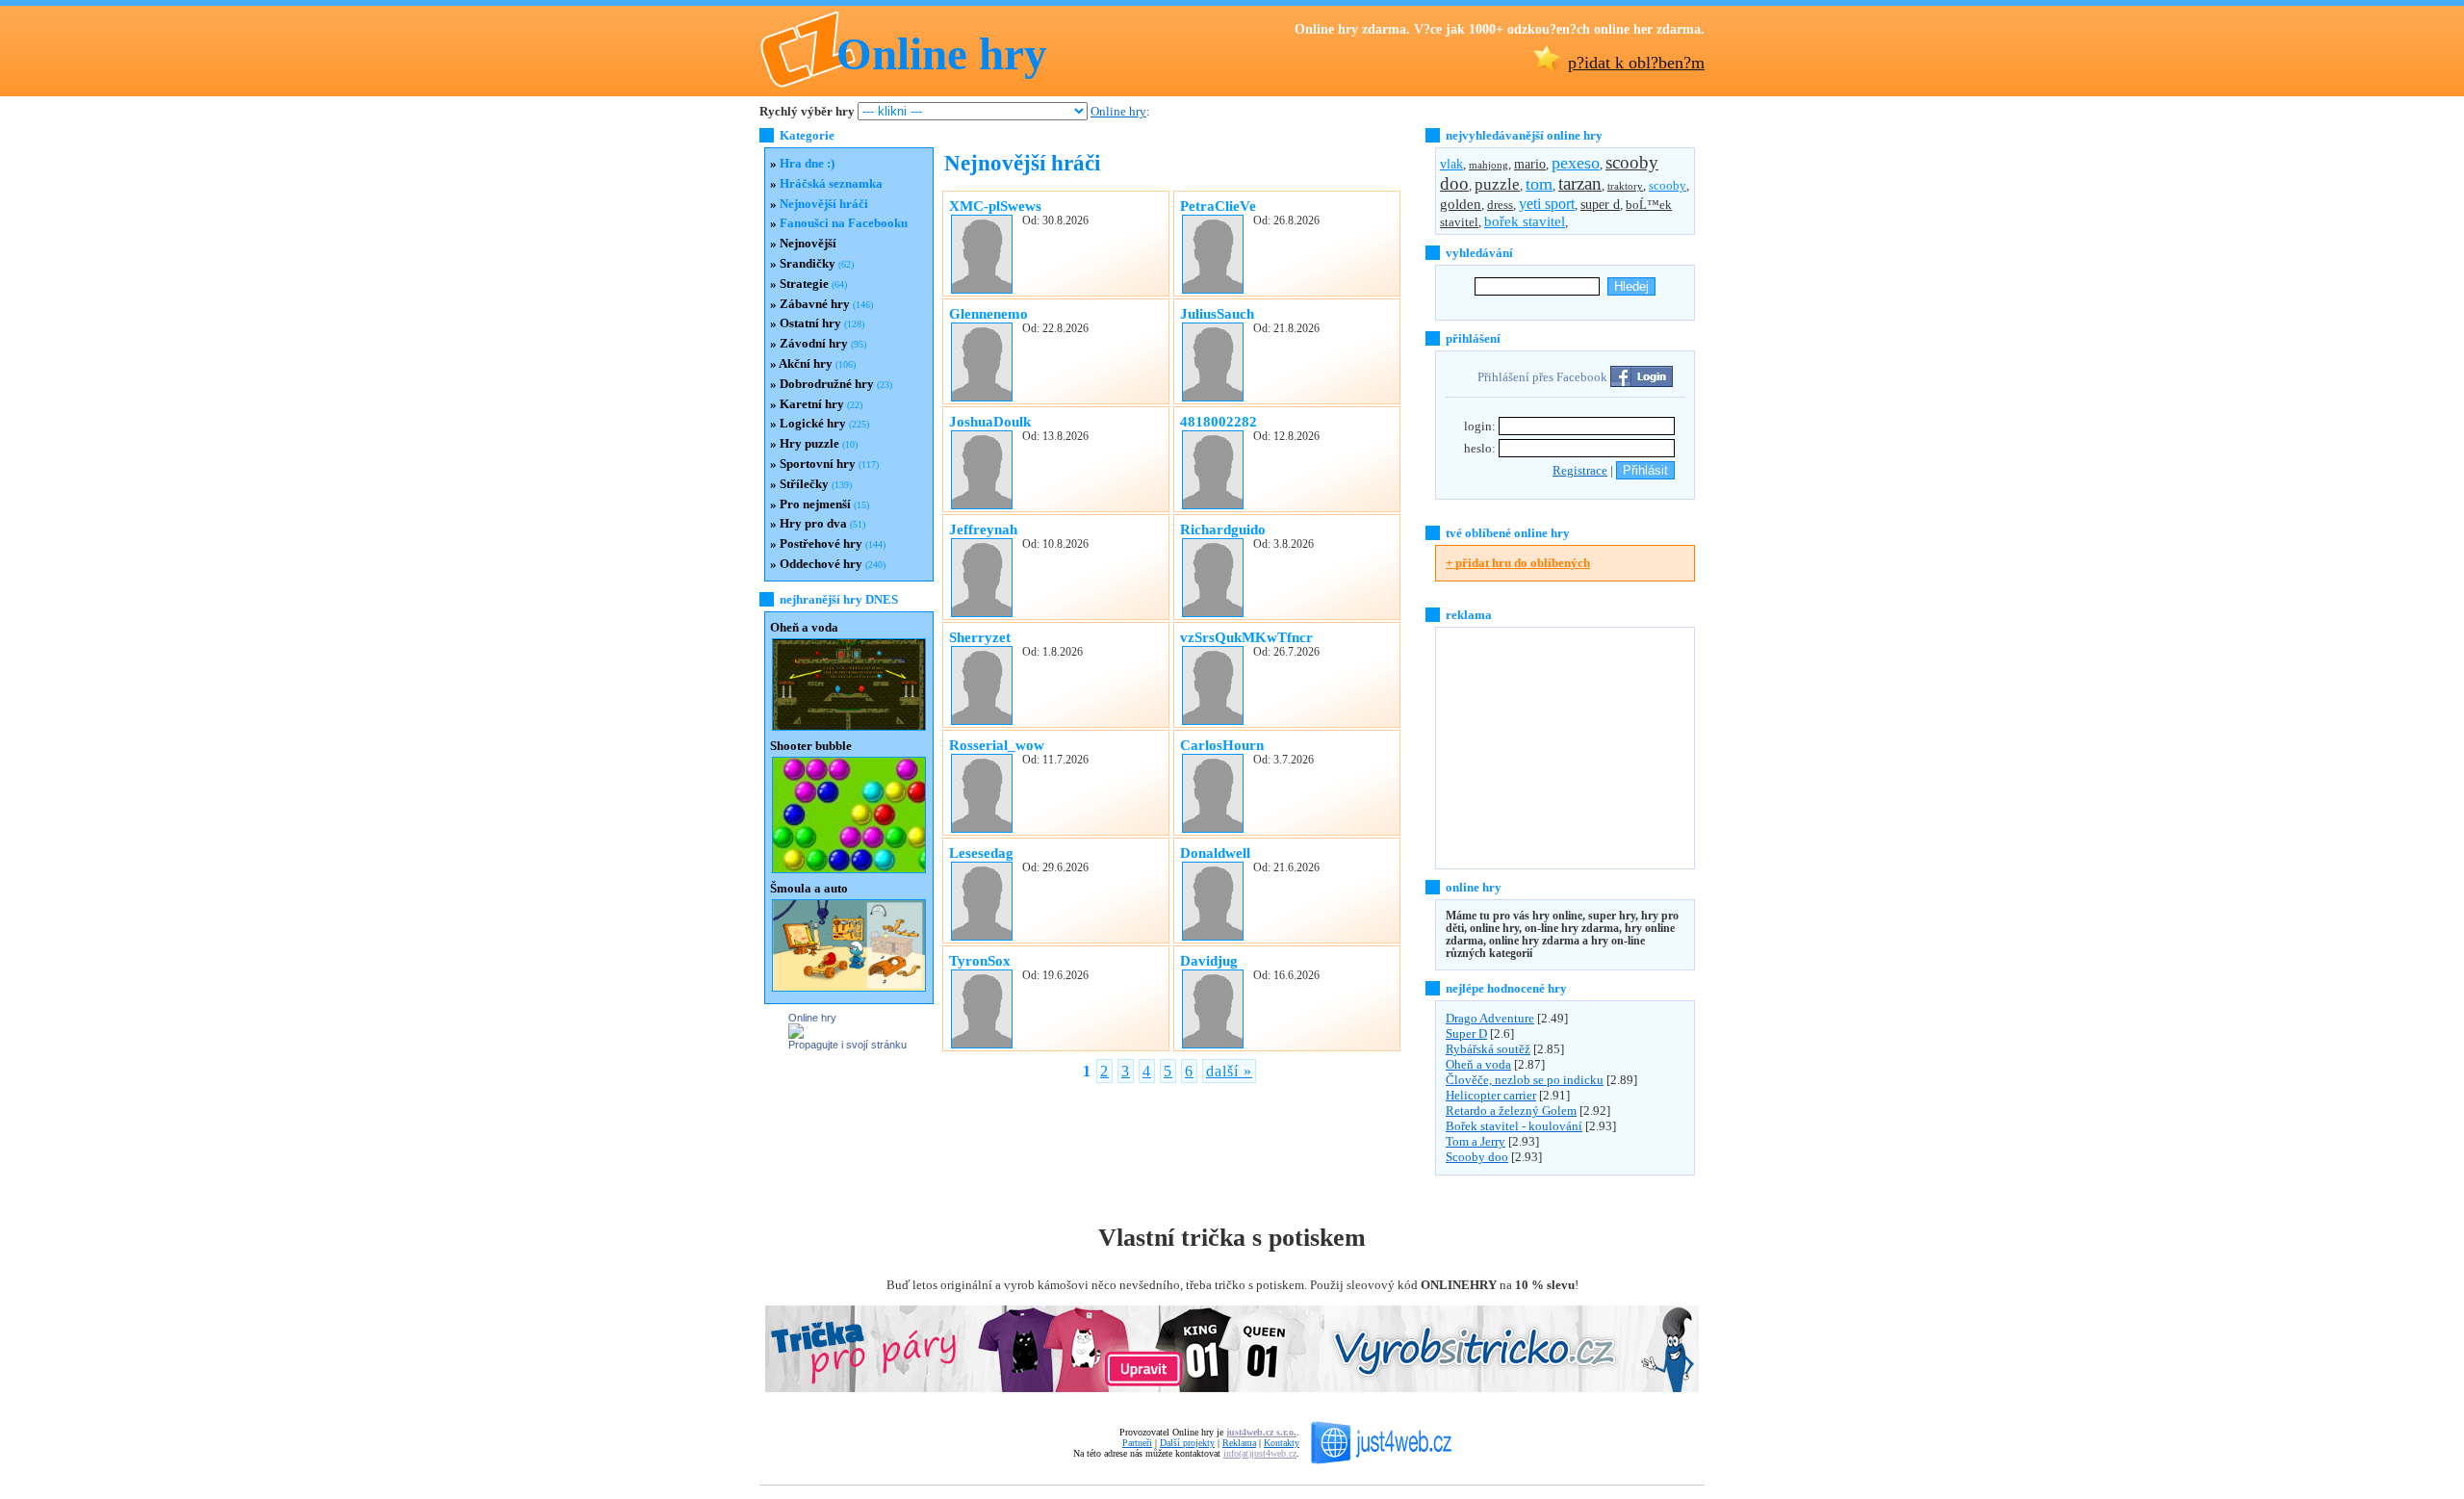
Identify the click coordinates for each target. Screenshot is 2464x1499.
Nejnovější (808, 243)
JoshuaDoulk (990, 421)
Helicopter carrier (1491, 1095)
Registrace (1580, 470)
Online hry (942, 54)
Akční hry (806, 363)
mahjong (1489, 165)
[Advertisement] (1556, 748)
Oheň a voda (1478, 1064)
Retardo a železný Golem (1511, 1111)
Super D (1466, 1034)
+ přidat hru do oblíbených (1518, 563)
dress (1500, 205)
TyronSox (980, 960)
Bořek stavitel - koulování (1514, 1126)
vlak (1451, 164)
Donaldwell (1215, 853)
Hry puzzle (809, 443)
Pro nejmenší (815, 504)
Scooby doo (1477, 1157)
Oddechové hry (821, 564)
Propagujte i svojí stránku (847, 1045)
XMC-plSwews (995, 206)
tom (1539, 184)
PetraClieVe (1218, 206)
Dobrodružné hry (827, 384)
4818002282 (1219, 421)
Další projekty (1187, 1443)
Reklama (1239, 1443)
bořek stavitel (1525, 221)
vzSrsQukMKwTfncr (1246, 637)
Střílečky (804, 484)
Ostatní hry (810, 323)
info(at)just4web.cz (1260, 1453)
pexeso (1576, 163)
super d (1600, 205)
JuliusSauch (1217, 313)
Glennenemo (988, 313)
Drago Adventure (1490, 1018)
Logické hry (813, 423)
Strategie (804, 284)
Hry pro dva (813, 523)
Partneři (1137, 1443)
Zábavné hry (815, 304)
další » (1229, 1071)
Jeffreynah (983, 529)
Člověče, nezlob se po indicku (1525, 1080)
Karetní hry (812, 404)
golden (1461, 204)
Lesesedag (981, 853)
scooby (1668, 185)
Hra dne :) (807, 163)
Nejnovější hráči (824, 204)
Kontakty (1282, 1443)
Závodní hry (814, 343)
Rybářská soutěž (1488, 1049)
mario (1530, 164)
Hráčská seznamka (831, 183)
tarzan (1580, 183)
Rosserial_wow (997, 745)
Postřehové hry (821, 543)
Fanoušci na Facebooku (844, 223)
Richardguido (1223, 529)
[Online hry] (796, 1034)
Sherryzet (980, 637)
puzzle (1497, 184)
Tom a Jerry (1476, 1141)
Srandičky (808, 263)
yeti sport (1547, 204)
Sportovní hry (818, 464)
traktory (1625, 186)
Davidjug (1209, 960)
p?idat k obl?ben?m (1636, 63)
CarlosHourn (1222, 745)
